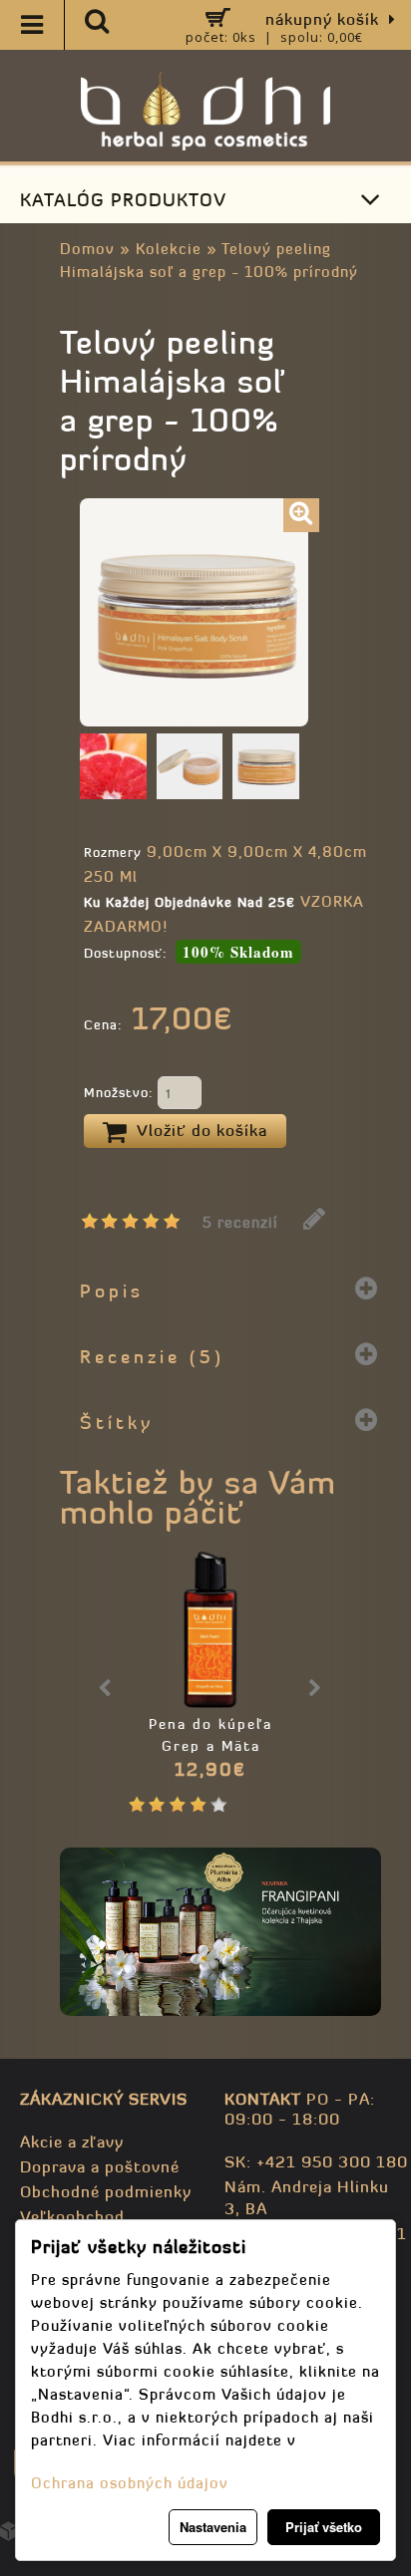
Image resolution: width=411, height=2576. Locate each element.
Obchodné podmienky (106, 2191)
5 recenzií (240, 1222)
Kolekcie (169, 249)
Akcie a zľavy (72, 2142)
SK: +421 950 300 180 (316, 2161)
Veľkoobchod (72, 2216)
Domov (87, 249)
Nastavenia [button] (213, 2527)
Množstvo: (121, 1093)
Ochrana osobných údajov (130, 2483)
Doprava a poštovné (100, 2166)
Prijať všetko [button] (324, 2527)
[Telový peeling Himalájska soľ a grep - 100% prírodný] (301, 515)
